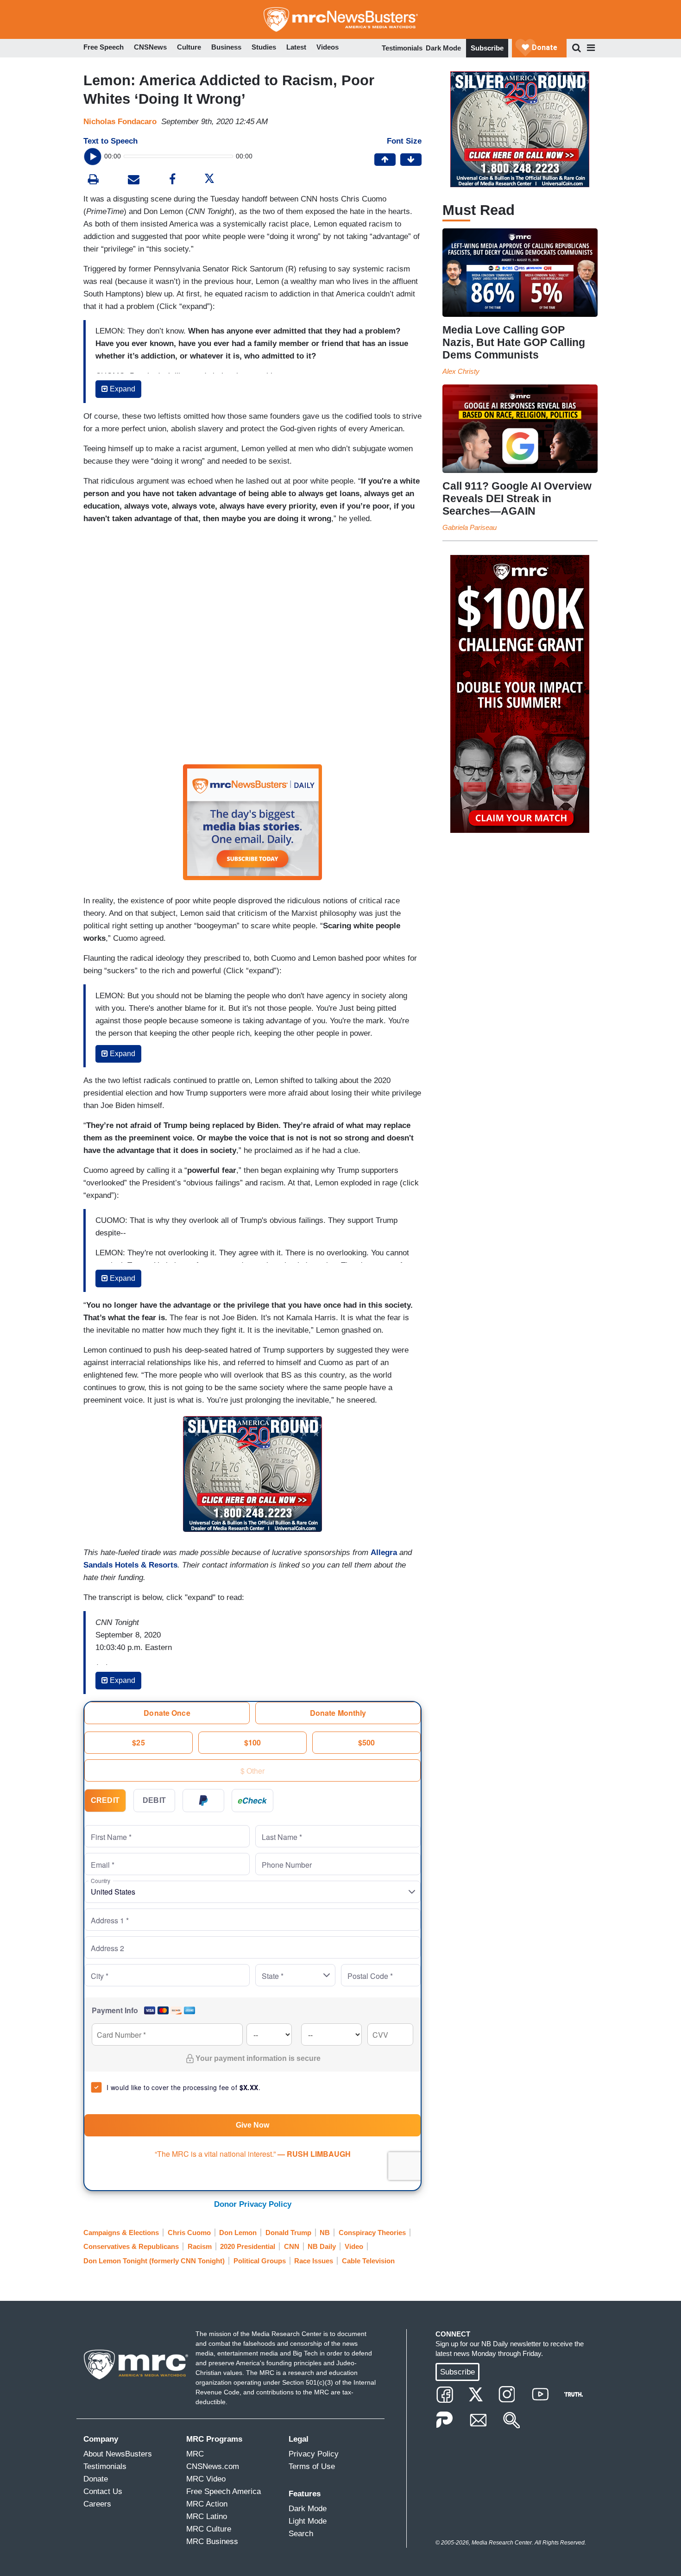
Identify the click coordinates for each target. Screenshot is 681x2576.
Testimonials (402, 48)
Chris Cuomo (189, 2233)
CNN (292, 2246)
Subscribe (487, 48)
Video (354, 2246)
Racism (200, 2246)
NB (325, 2233)
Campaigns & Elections (121, 2233)
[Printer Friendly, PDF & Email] (134, 180)
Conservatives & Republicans (131, 2246)
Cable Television (368, 2261)
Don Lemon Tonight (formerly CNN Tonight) (154, 2261)
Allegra (384, 1553)
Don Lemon (238, 2233)
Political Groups (260, 2261)
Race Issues (314, 2261)
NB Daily (322, 2246)
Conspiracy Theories (372, 2233)
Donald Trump (288, 2233)
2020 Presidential (248, 2246)
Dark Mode (443, 48)
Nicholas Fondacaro (120, 122)
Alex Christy (461, 371)
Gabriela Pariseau (470, 527)
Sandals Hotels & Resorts (130, 1565)
